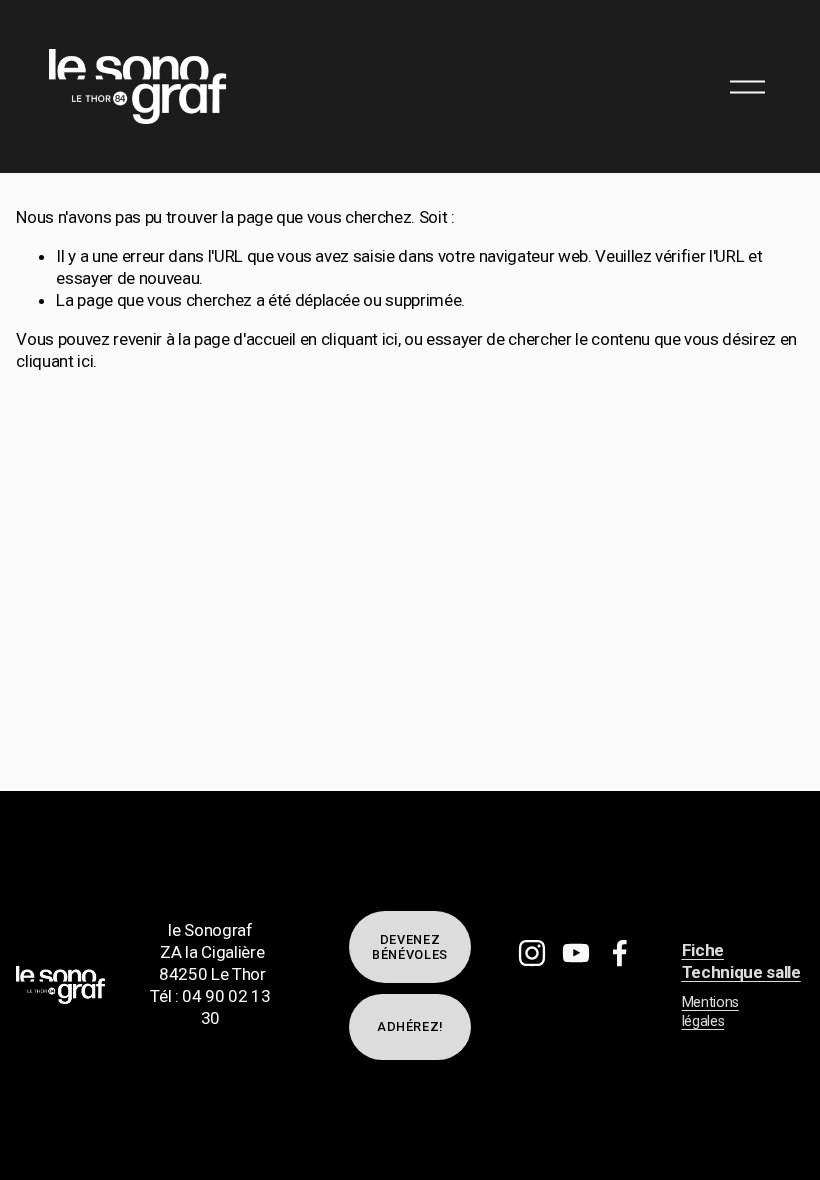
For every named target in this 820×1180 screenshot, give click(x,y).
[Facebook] (620, 953)
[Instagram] (532, 953)
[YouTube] (576, 953)
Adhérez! (410, 1026)
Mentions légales (710, 1012)
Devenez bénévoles (410, 947)
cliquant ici (359, 339)
